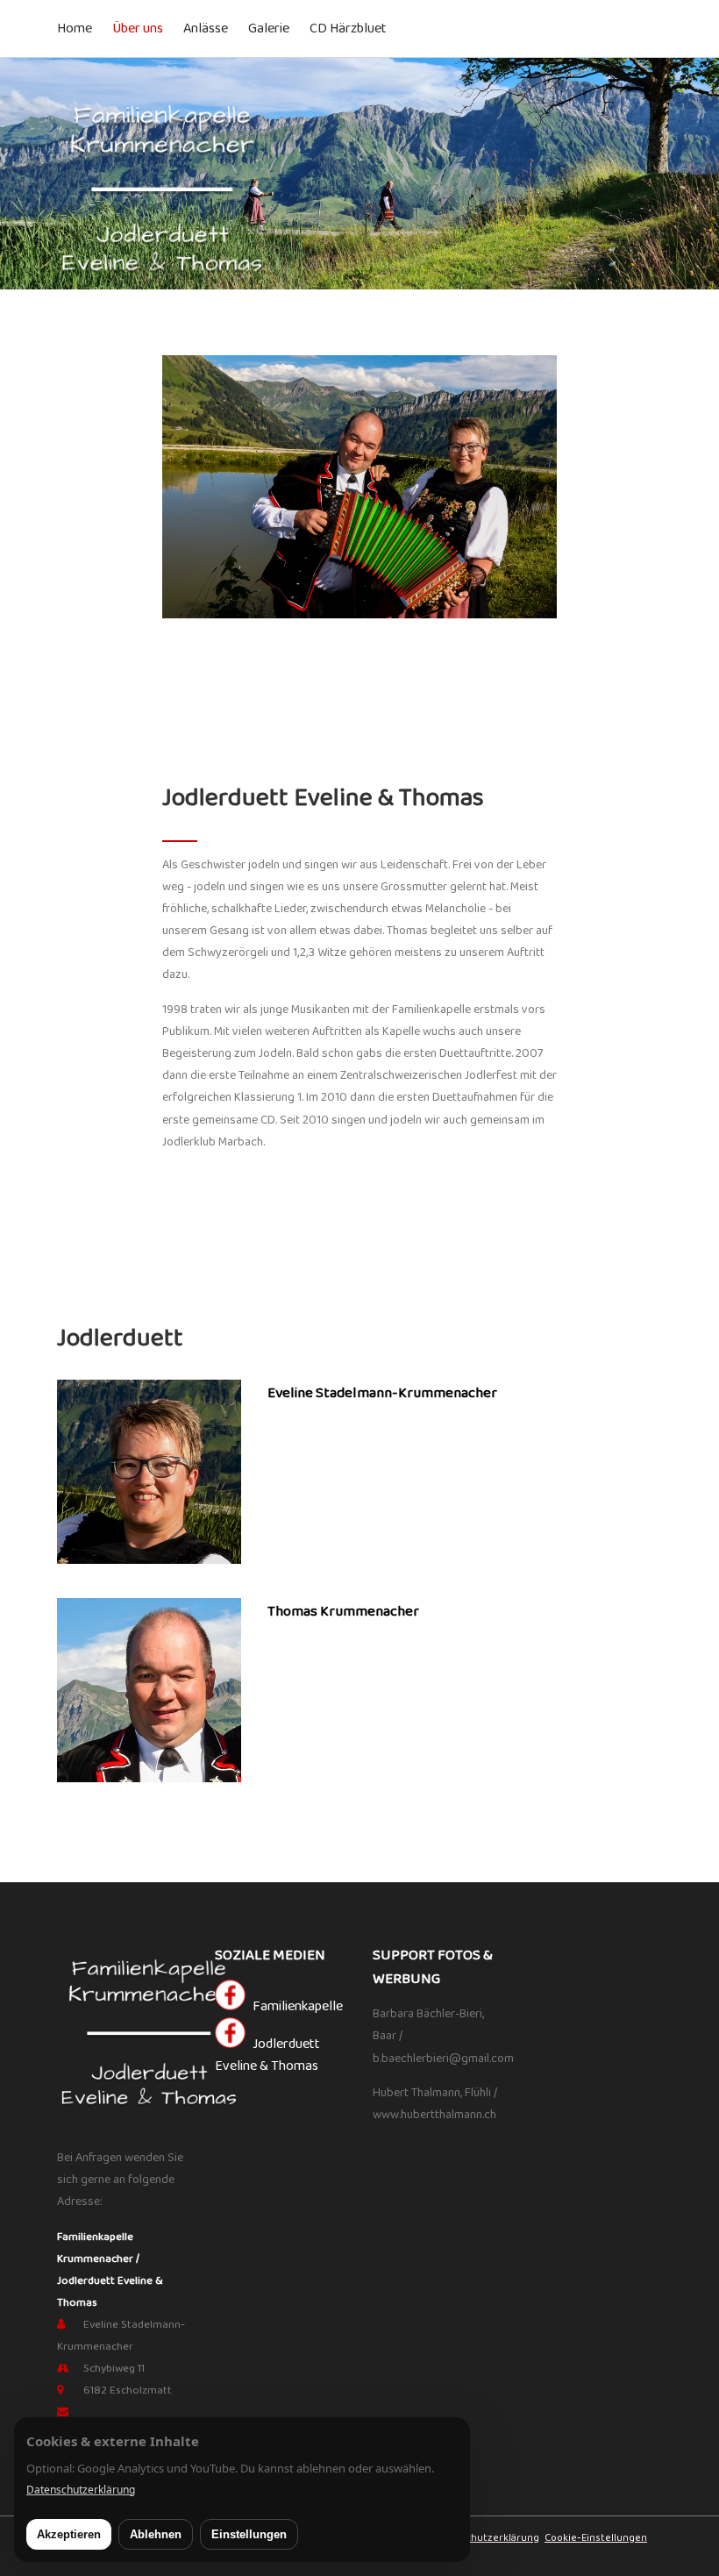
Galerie (269, 29)
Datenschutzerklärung (485, 2538)
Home (75, 29)
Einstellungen (249, 2534)
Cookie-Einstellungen (596, 2538)
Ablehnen (156, 2534)
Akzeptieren (69, 2534)
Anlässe (206, 29)
